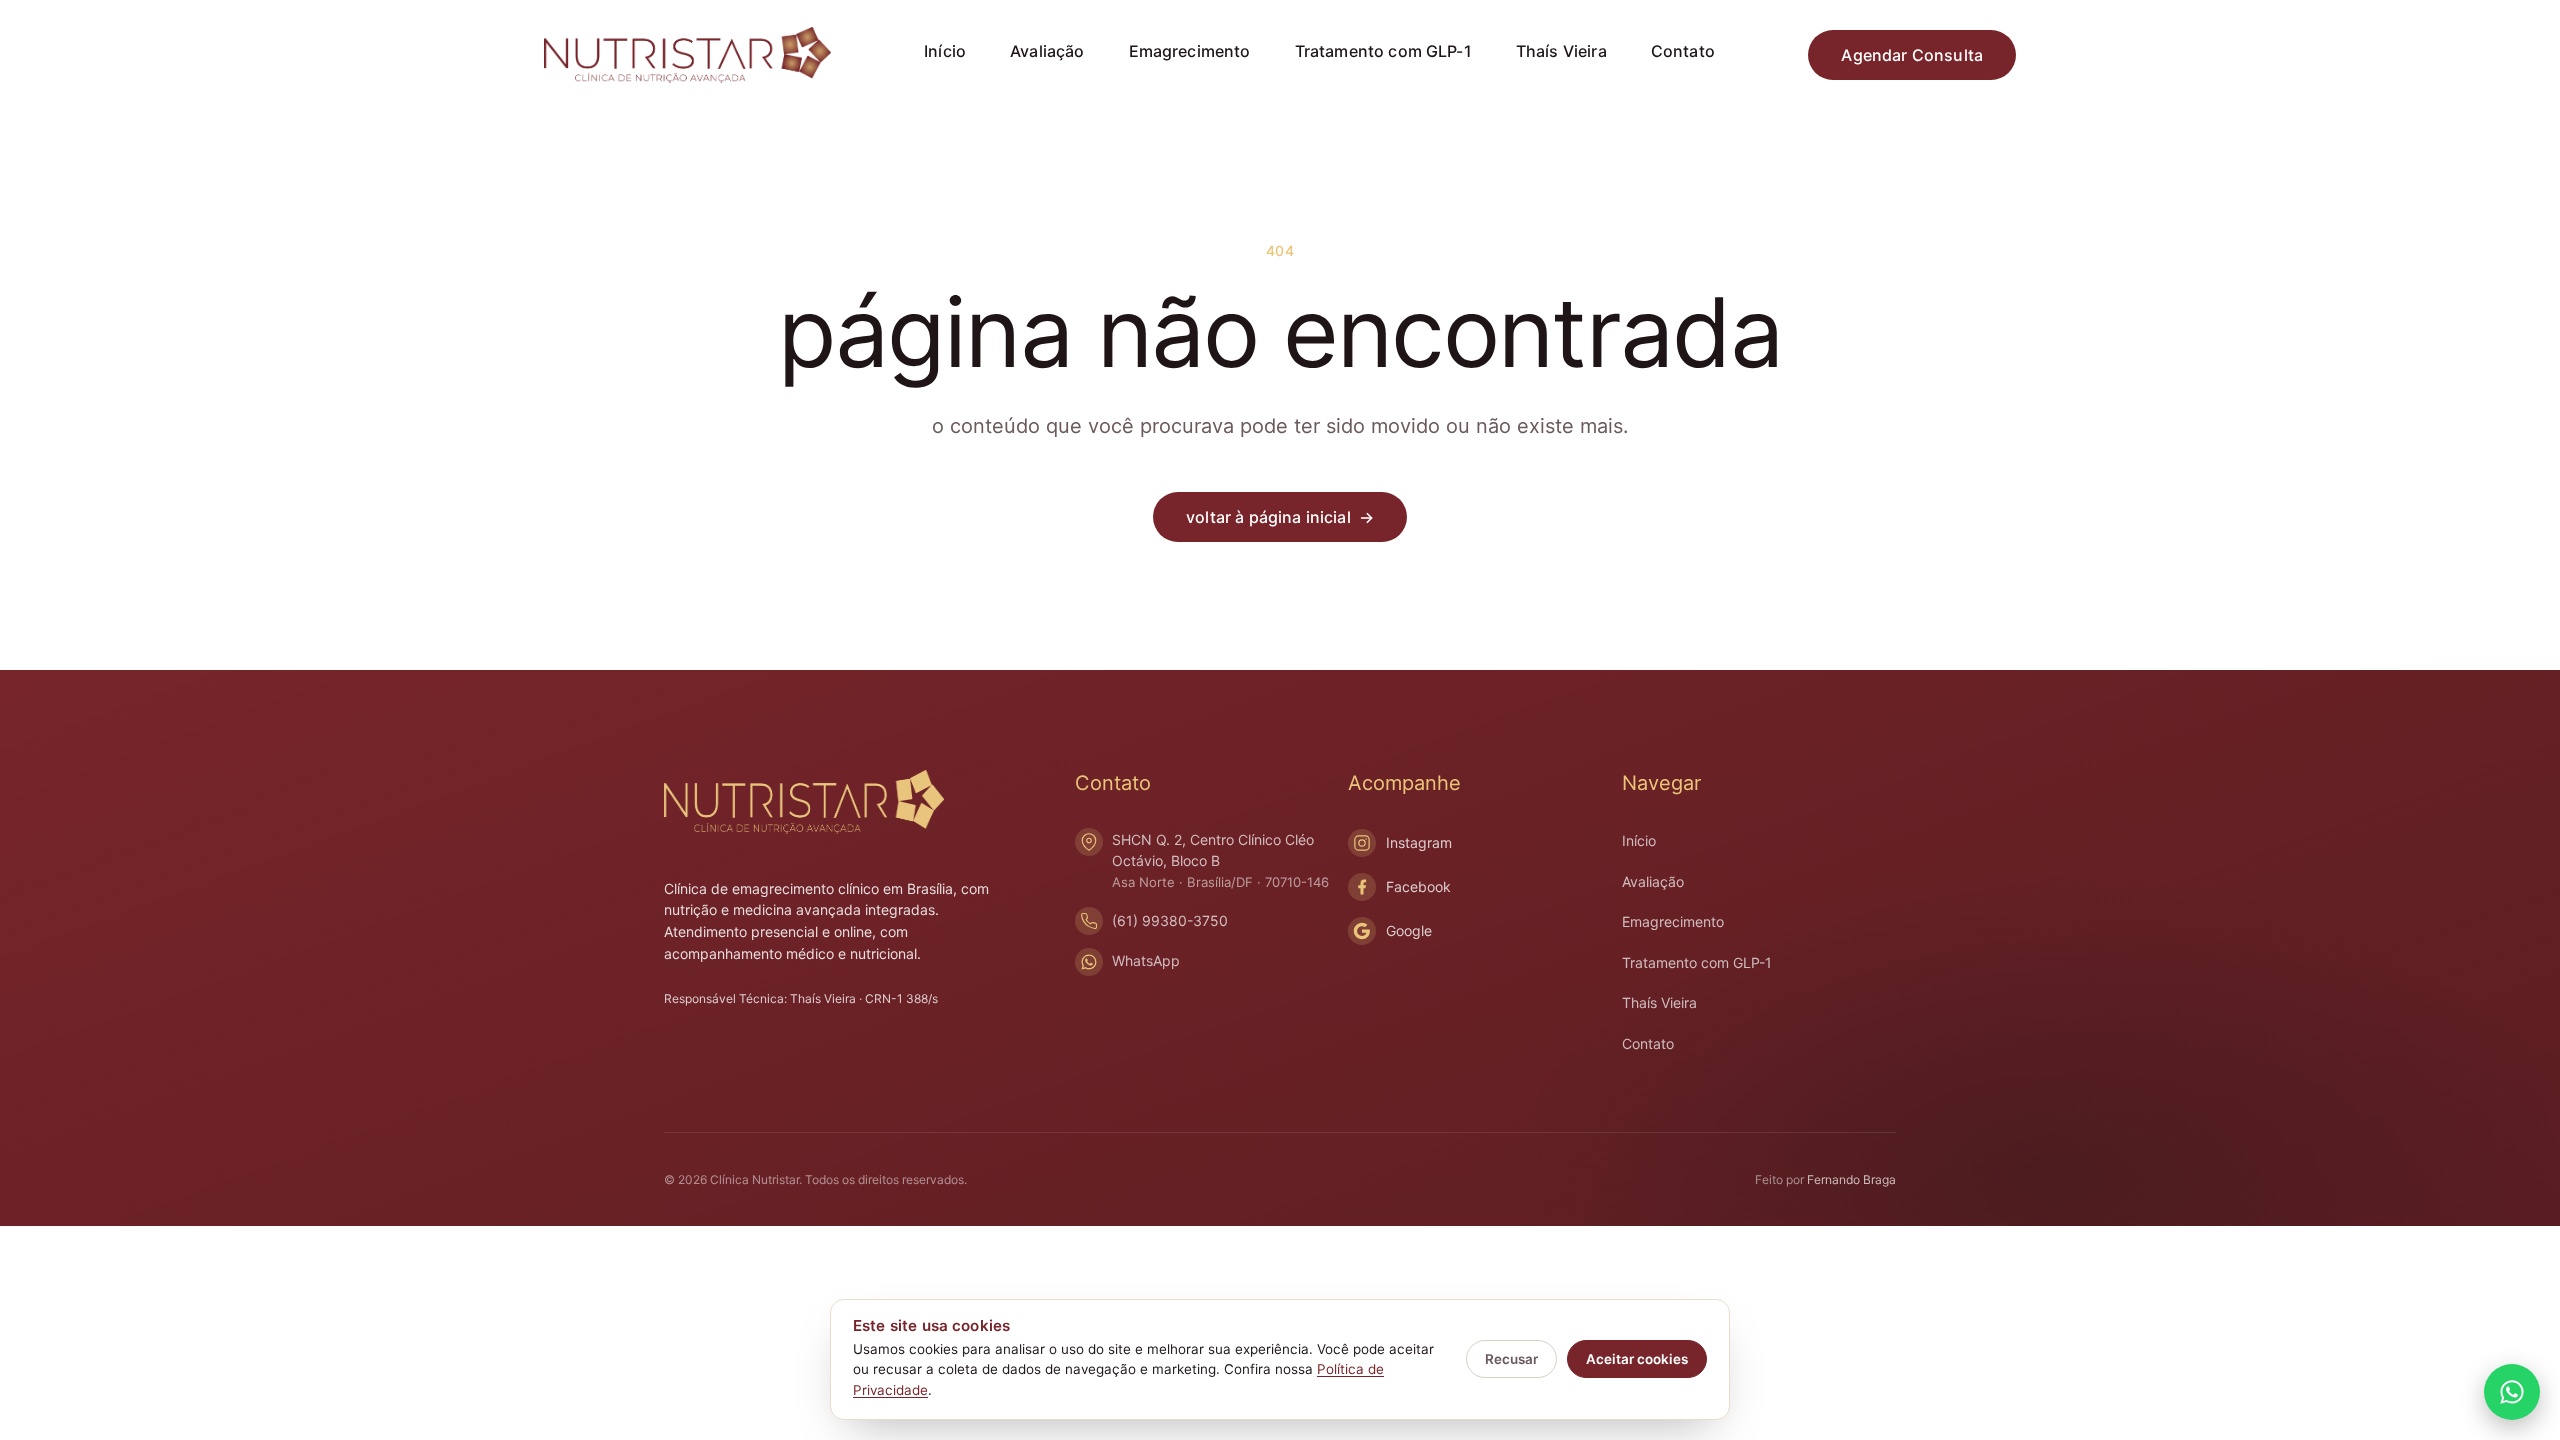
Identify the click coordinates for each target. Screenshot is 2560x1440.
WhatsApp (1146, 960)
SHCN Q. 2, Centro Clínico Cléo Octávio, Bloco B (1220, 860)
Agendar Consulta (1912, 55)
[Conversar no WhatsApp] (2512, 1392)
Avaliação (1047, 51)
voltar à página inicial (1280, 517)
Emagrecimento (1190, 51)
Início (945, 51)
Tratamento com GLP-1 (1383, 51)
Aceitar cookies (1637, 1359)
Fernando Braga (1851, 1179)
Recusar (1511, 1359)
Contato (1683, 51)
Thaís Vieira (1561, 51)
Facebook (1418, 886)
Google (1409, 930)
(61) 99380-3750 (1170, 920)
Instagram (1419, 842)
